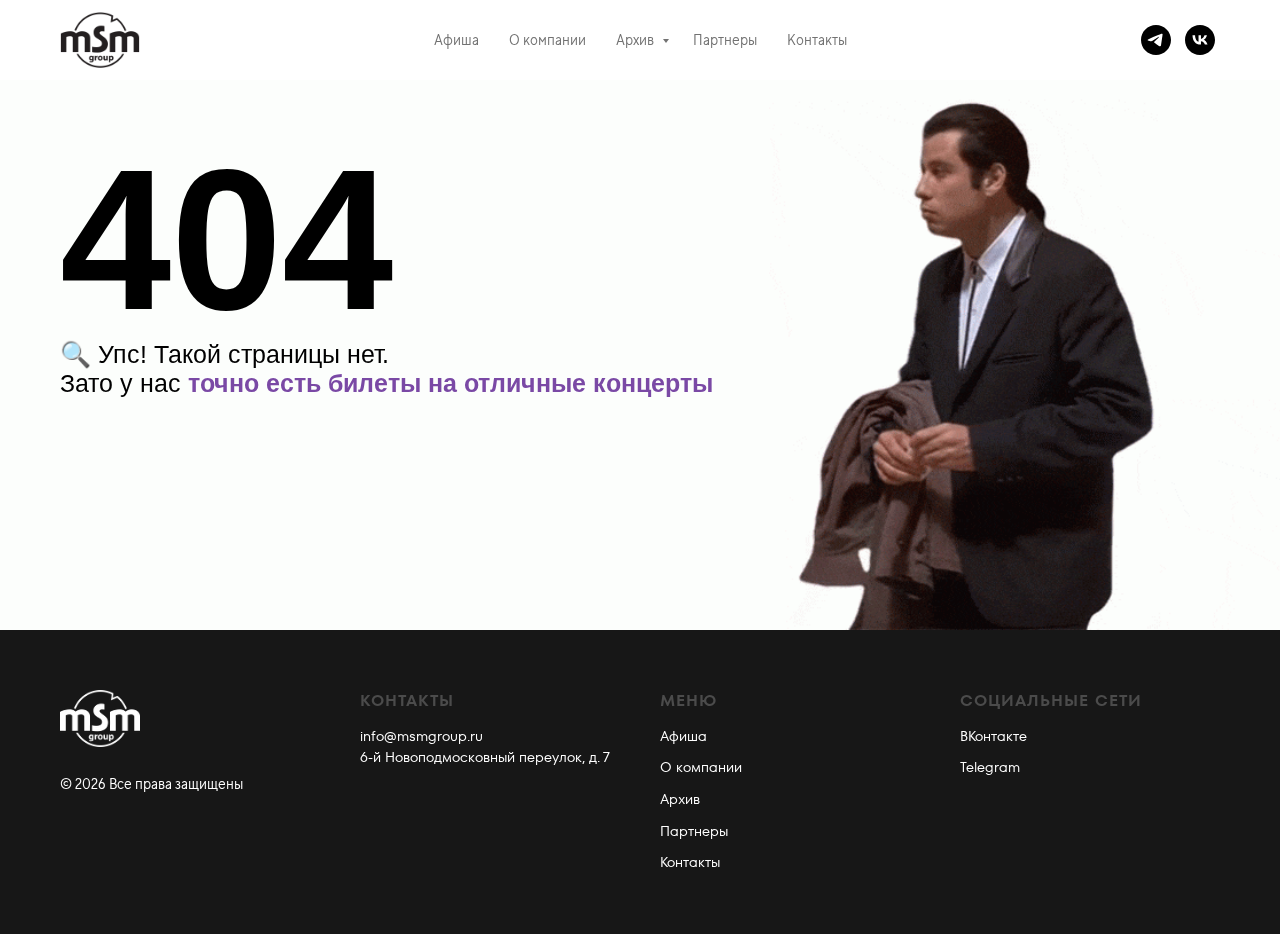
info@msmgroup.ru (421, 736)
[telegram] (1156, 40)
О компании (547, 40)
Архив (636, 40)
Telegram (990, 767)
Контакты (817, 40)
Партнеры (725, 40)
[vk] (1200, 40)
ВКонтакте (993, 736)
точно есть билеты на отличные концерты (450, 383)
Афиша (456, 40)
